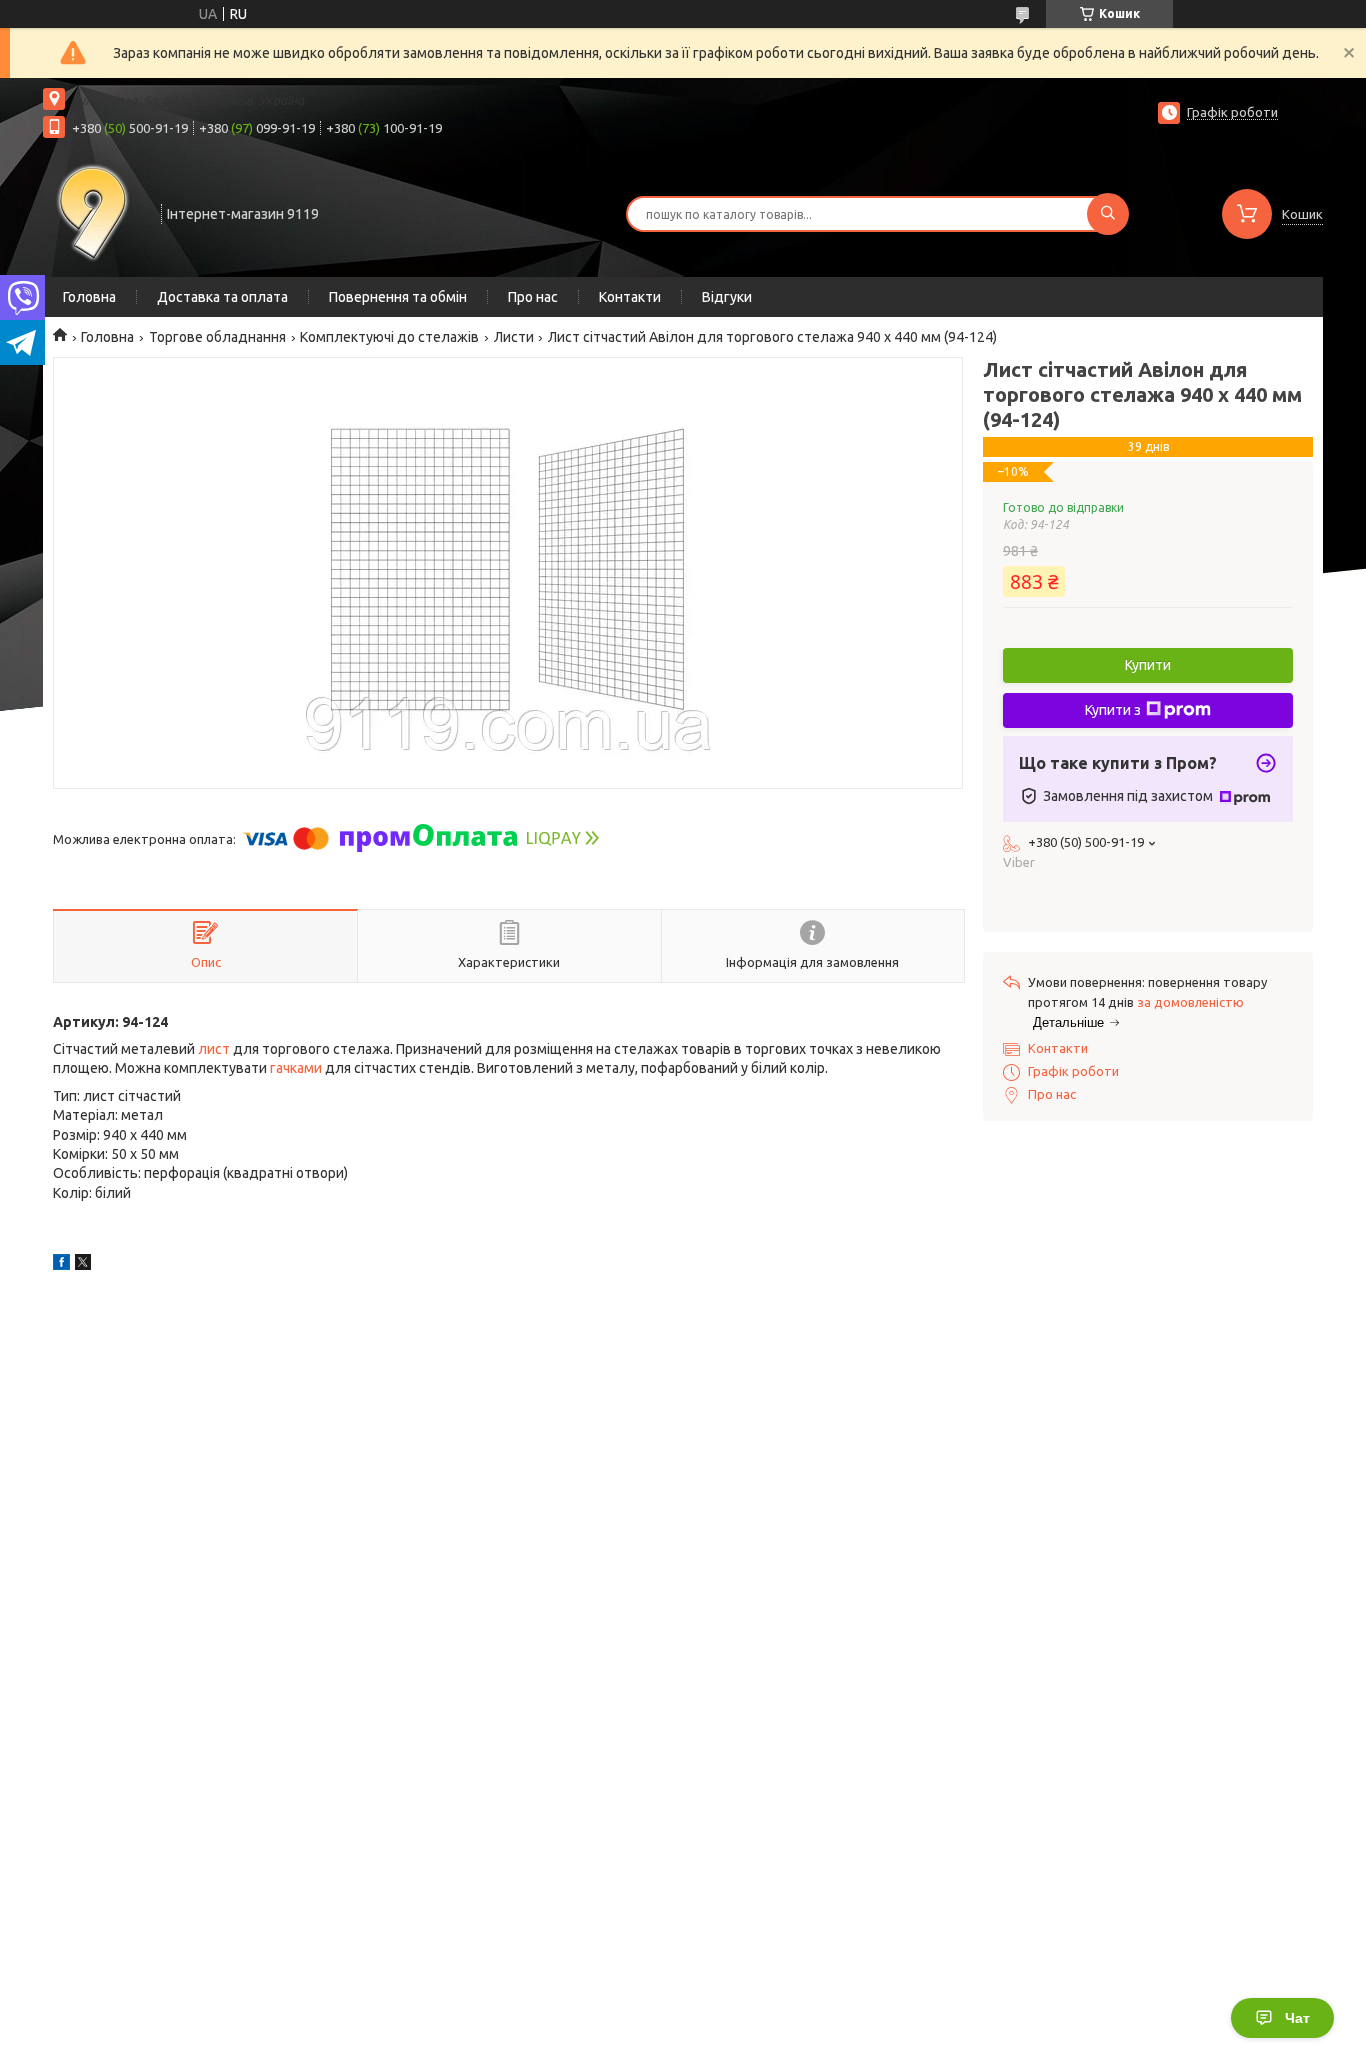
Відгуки (727, 297)
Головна (89, 297)
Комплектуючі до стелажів (389, 337)
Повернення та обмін (398, 297)
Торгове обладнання (217, 337)
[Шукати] (1108, 214)
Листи (514, 337)
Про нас (533, 297)
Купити (1148, 665)
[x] (83, 1265)
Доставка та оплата (222, 297)
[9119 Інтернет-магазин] (93, 212)
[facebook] (61, 1265)
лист (214, 1049)
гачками (296, 1068)
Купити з (1113, 710)
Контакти (630, 297)
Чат (1297, 2018)
